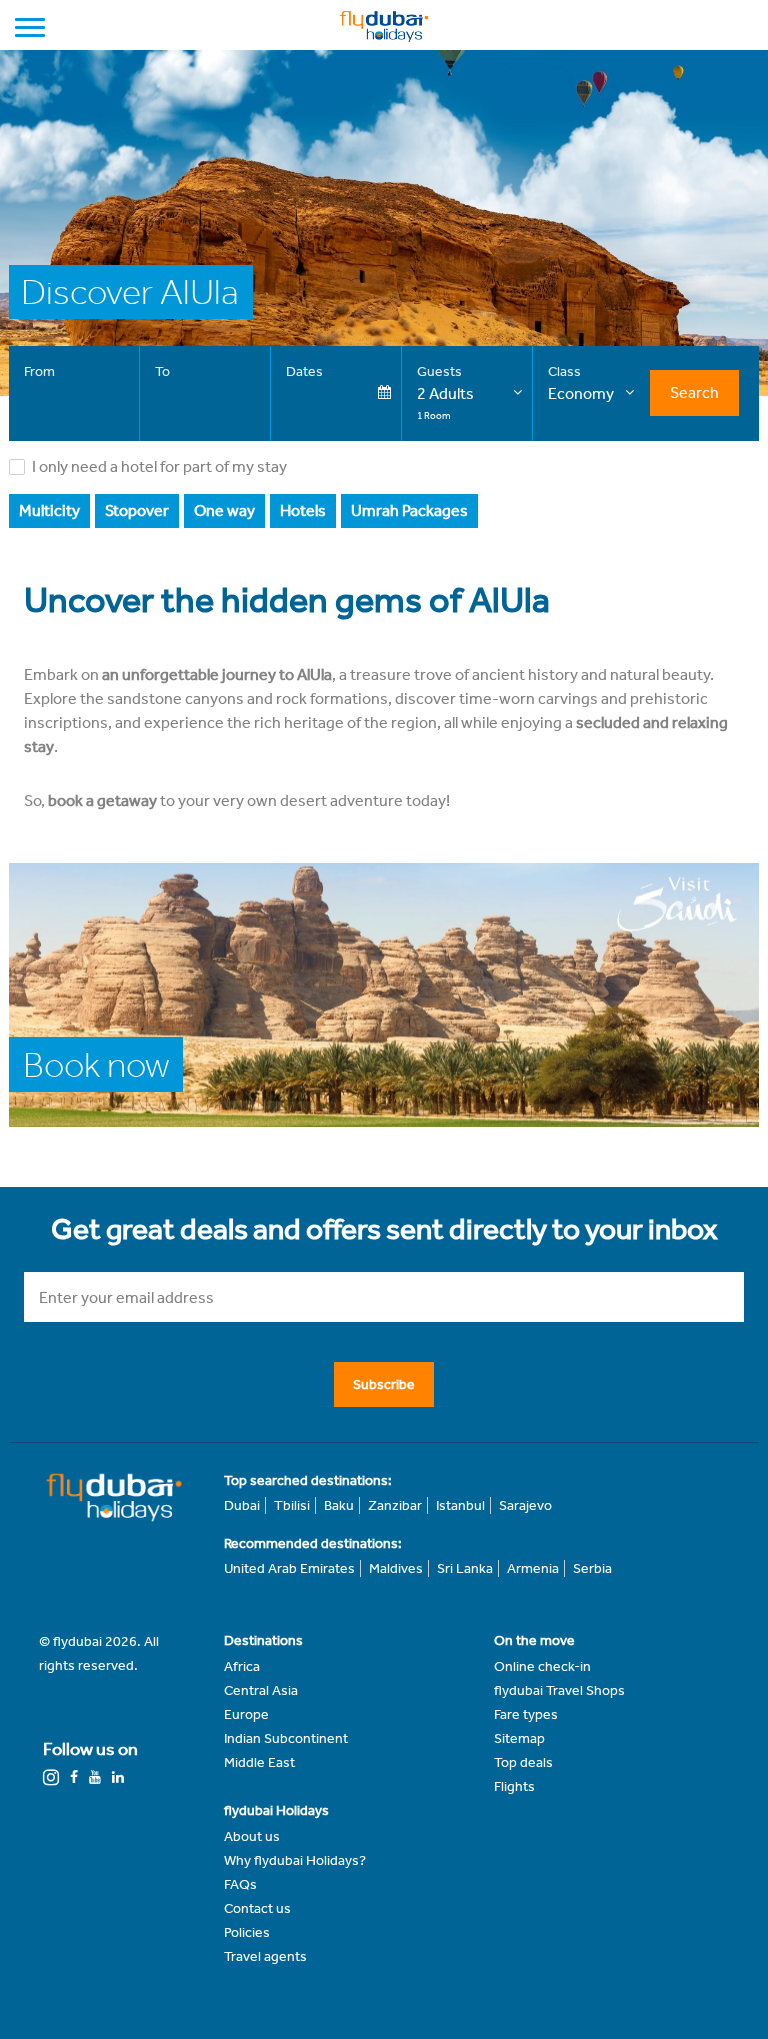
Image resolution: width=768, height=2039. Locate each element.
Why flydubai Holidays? (295, 1860)
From (39, 371)
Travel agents (265, 1956)
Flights (514, 1786)
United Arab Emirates (289, 1568)
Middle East (259, 1762)
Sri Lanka (465, 1568)
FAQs (240, 1884)
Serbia (592, 1568)
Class (564, 371)
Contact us (257, 1908)
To (162, 371)
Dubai (242, 1505)
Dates (304, 371)
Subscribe (384, 1384)
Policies (247, 1932)
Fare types (526, 1714)
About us (252, 1836)
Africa (242, 1666)
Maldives (396, 1568)
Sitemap (519, 1738)
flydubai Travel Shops (559, 1690)
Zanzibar (395, 1505)
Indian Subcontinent (286, 1738)
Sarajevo (525, 1505)
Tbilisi (292, 1505)
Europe (246, 1714)
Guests (439, 371)
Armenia (533, 1568)
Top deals (523, 1762)
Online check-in (542, 1666)
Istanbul (460, 1505)
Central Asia (261, 1690)
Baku (339, 1505)
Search (694, 392)
